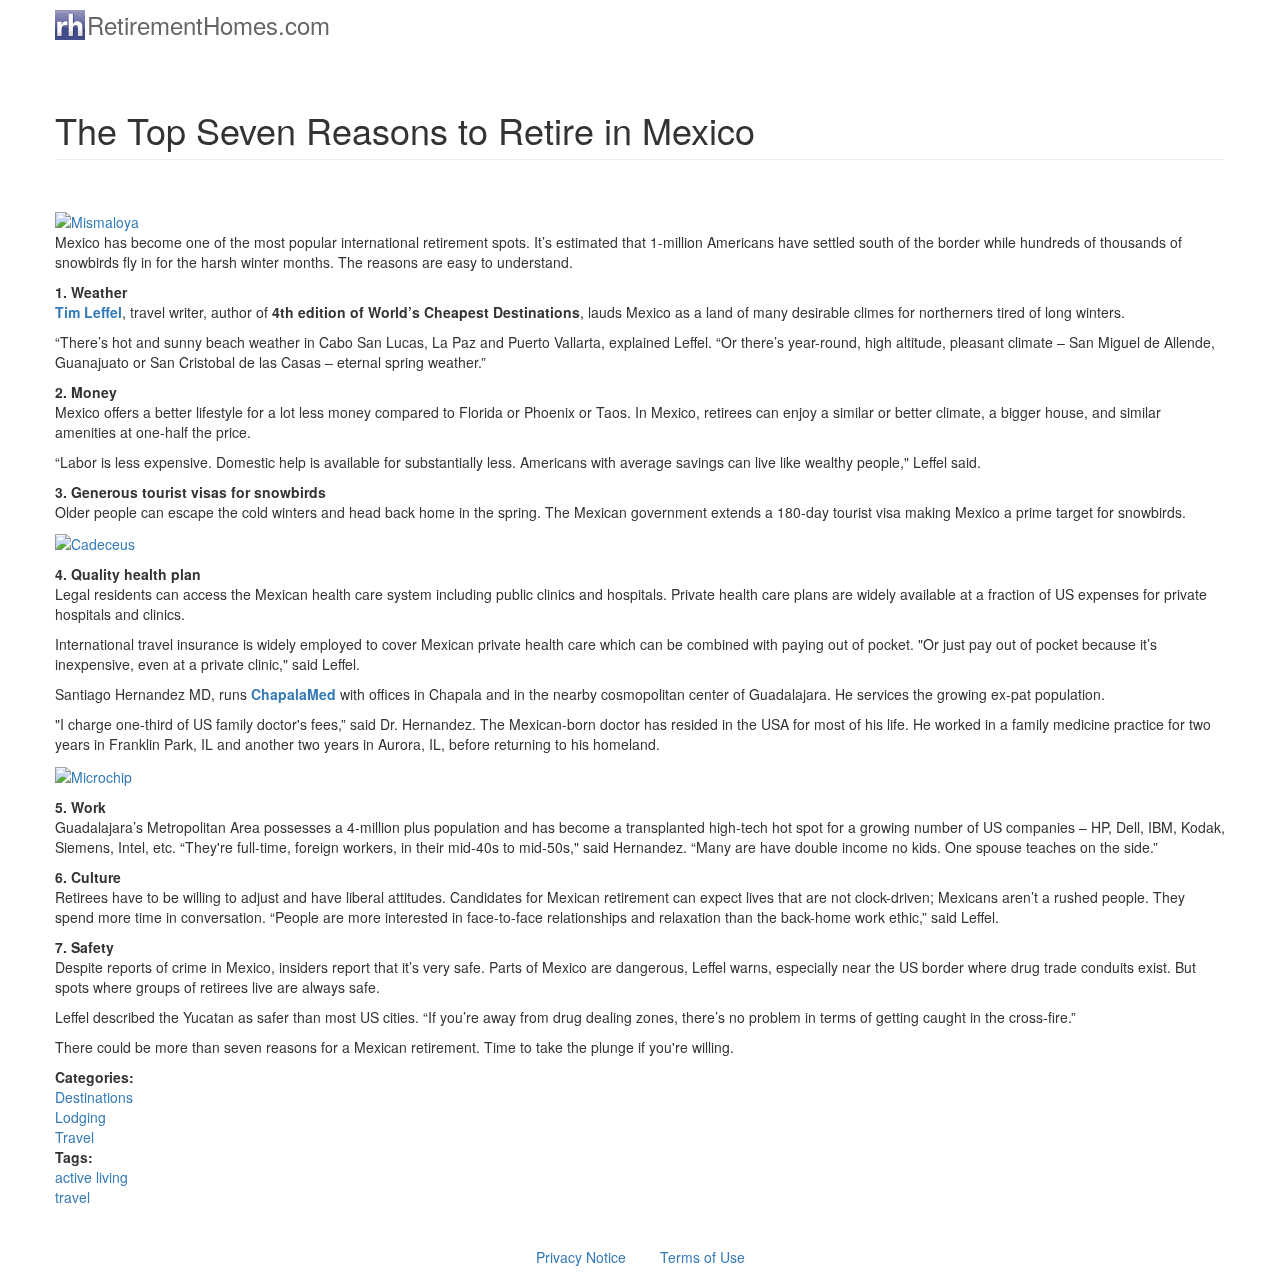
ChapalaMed (293, 694)
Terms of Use (702, 1257)
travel (72, 1197)
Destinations (94, 1097)
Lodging (80, 1117)
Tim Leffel (88, 312)
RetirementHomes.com (208, 24)
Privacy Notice (581, 1257)
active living (91, 1177)
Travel (74, 1137)
